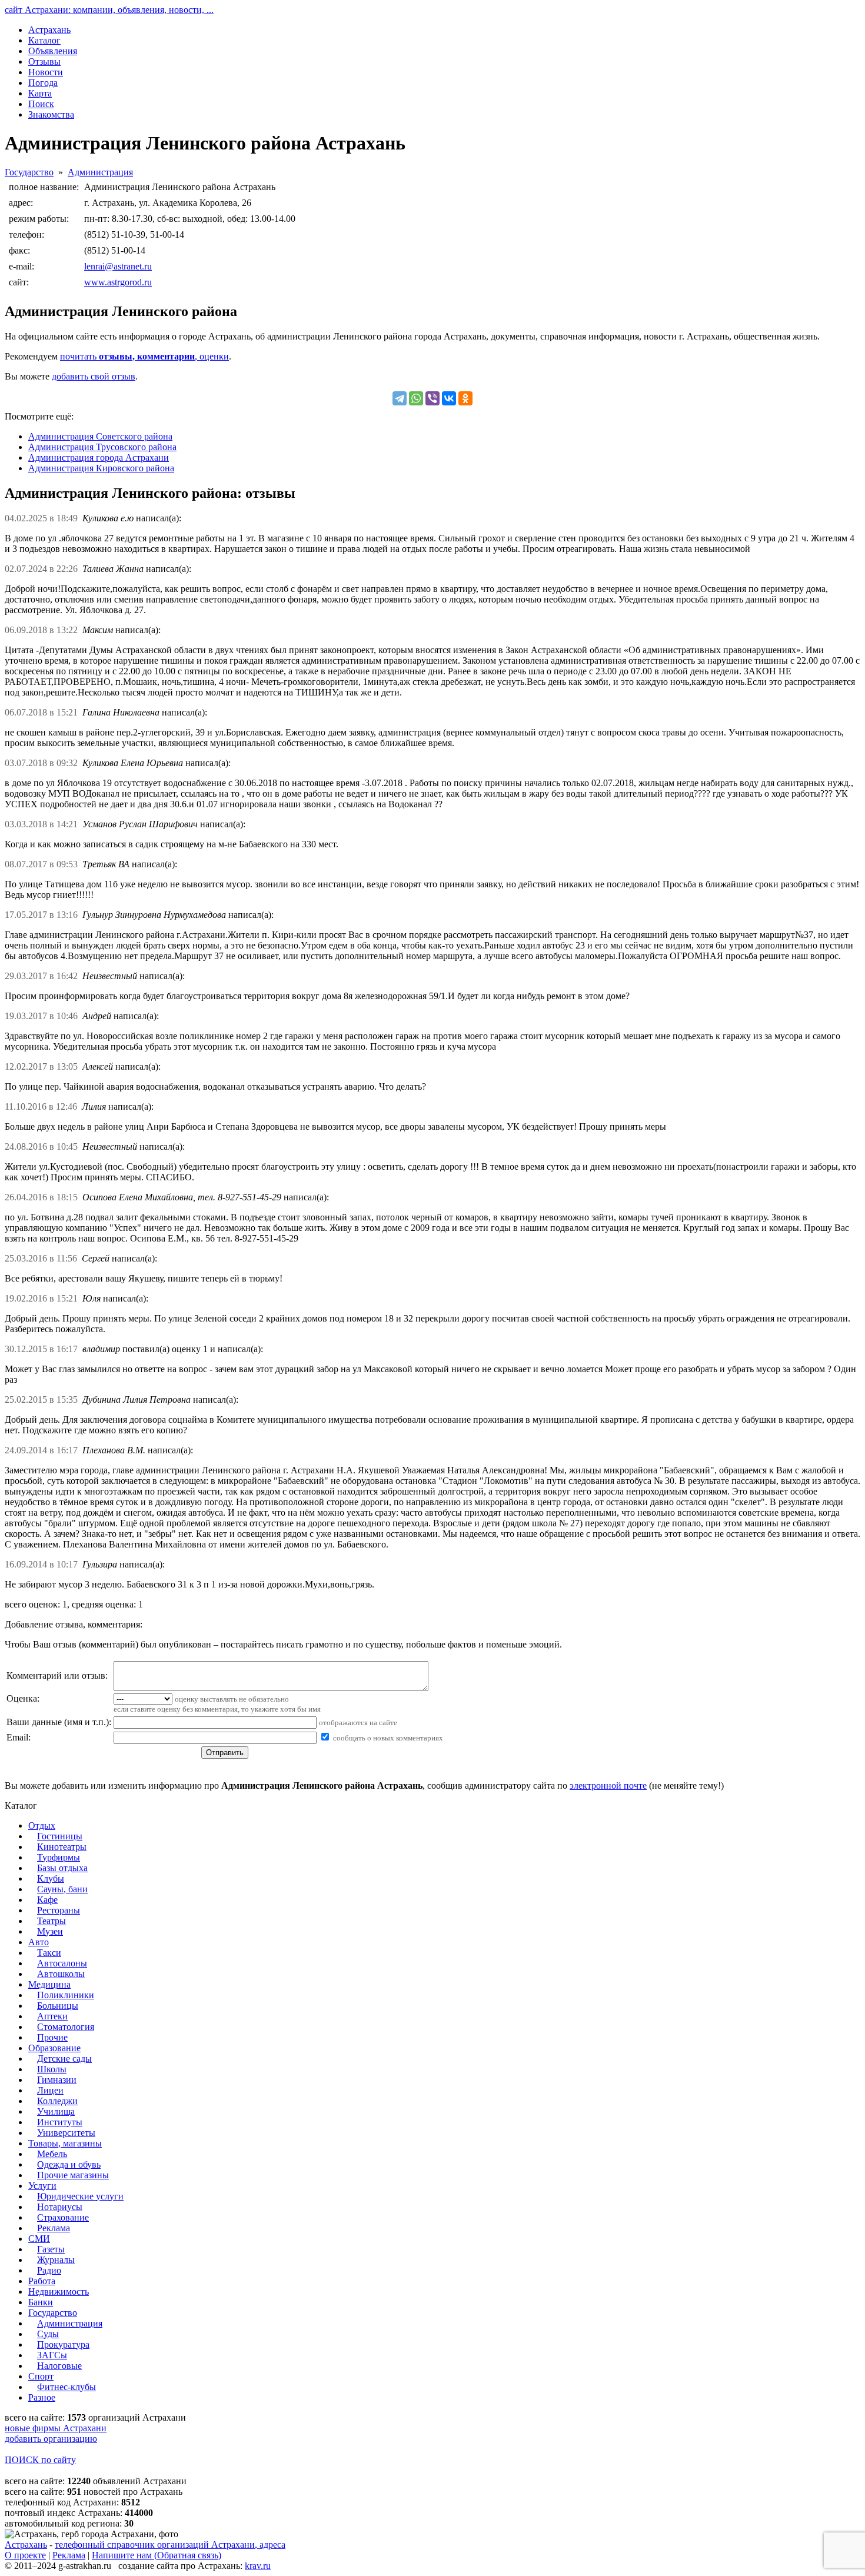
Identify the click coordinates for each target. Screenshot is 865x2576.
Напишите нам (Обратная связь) (157, 2555)
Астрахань (26, 2545)
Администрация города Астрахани (99, 457)
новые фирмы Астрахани (56, 2428)
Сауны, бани (62, 1889)
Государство (29, 172)
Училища (56, 2111)
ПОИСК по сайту (40, 2460)
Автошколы (61, 1974)
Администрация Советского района (100, 436)
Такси (49, 1953)
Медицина (49, 1984)
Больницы (58, 2006)
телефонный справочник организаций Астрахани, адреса (170, 2545)
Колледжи (57, 2101)
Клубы (51, 1878)
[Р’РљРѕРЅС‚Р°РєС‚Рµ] (449, 398)
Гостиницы (60, 1836)
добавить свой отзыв (94, 376)
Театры (51, 1921)
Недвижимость (59, 2292)
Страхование (63, 2217)
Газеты (51, 2249)
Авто (39, 1942)
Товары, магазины (65, 2143)
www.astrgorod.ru (118, 282)
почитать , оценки (144, 356)
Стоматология (66, 2027)
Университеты (66, 2133)
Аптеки (52, 2016)
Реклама (54, 2228)
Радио (49, 2270)
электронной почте (608, 1785)
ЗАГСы (52, 2355)
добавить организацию (51, 2439)
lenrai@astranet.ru (118, 266)
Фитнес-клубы (66, 2387)
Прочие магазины (73, 2175)
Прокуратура (63, 2344)
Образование (54, 2048)
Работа (42, 2281)
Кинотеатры (62, 1847)
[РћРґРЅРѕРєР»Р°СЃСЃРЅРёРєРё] (465, 398)
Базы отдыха (62, 1868)
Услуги (42, 2186)
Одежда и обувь (69, 2164)
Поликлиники (66, 1995)
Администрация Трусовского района (102, 447)
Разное (42, 2397)
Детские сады (64, 2059)
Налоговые (59, 2366)
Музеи (50, 1931)
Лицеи (50, 2090)
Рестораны (59, 1910)
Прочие (52, 2037)
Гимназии (57, 2080)
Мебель (52, 2154)
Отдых (42, 1826)
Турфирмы (59, 1857)
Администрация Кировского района (101, 468)
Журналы (56, 2260)
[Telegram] (400, 398)
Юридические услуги (80, 2196)
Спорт (41, 2376)
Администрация (100, 172)
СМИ (39, 2239)
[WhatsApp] (416, 398)
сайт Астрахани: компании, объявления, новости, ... (109, 10)
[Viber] (432, 398)
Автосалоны (62, 1963)
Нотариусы (60, 2207)
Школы (52, 2069)
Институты (60, 2122)
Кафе (47, 1900)
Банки (41, 2302)
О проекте (25, 2555)
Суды (48, 2334)
